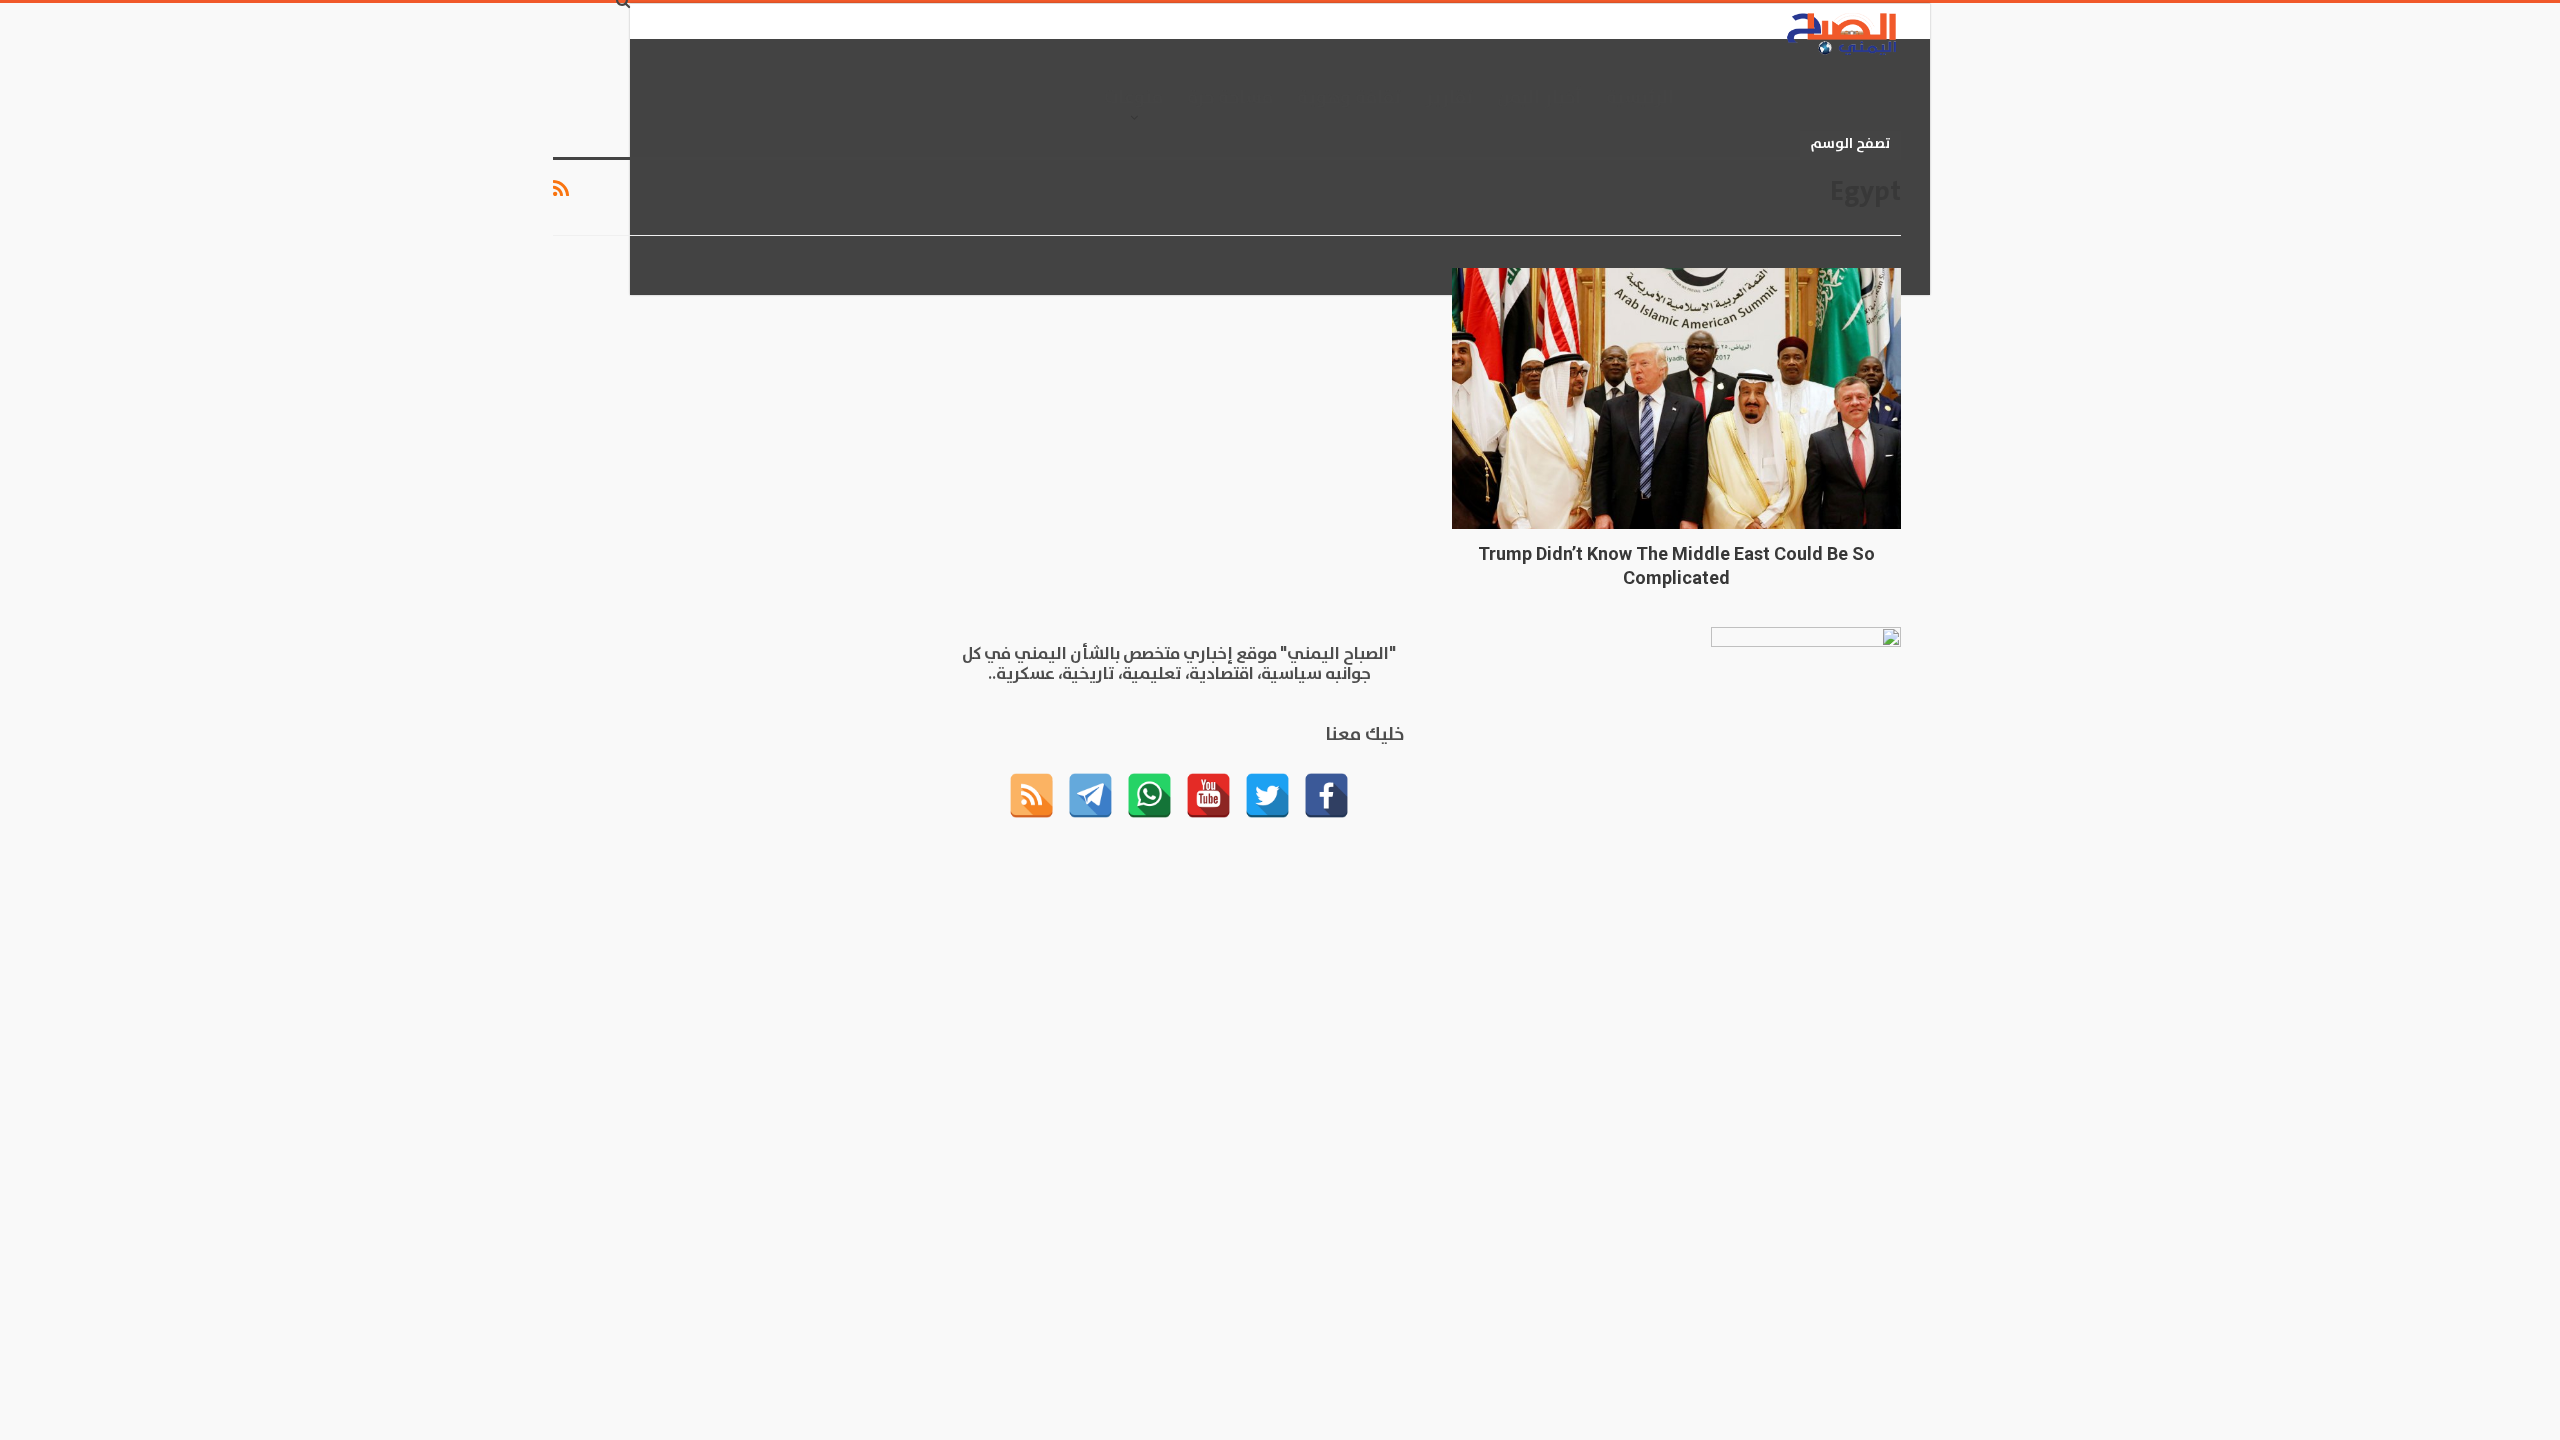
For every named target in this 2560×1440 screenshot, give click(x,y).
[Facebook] (1326, 795)
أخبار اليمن (1539, 98)
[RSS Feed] (1031, 795)
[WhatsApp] (1149, 795)
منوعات (1133, 98)
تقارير (1449, 98)
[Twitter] (1267, 795)
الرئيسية (1640, 98)
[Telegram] (1090, 795)
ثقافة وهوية (1349, 98)
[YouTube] (1208, 795)
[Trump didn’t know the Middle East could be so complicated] (1676, 398)
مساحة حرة (1230, 98)
